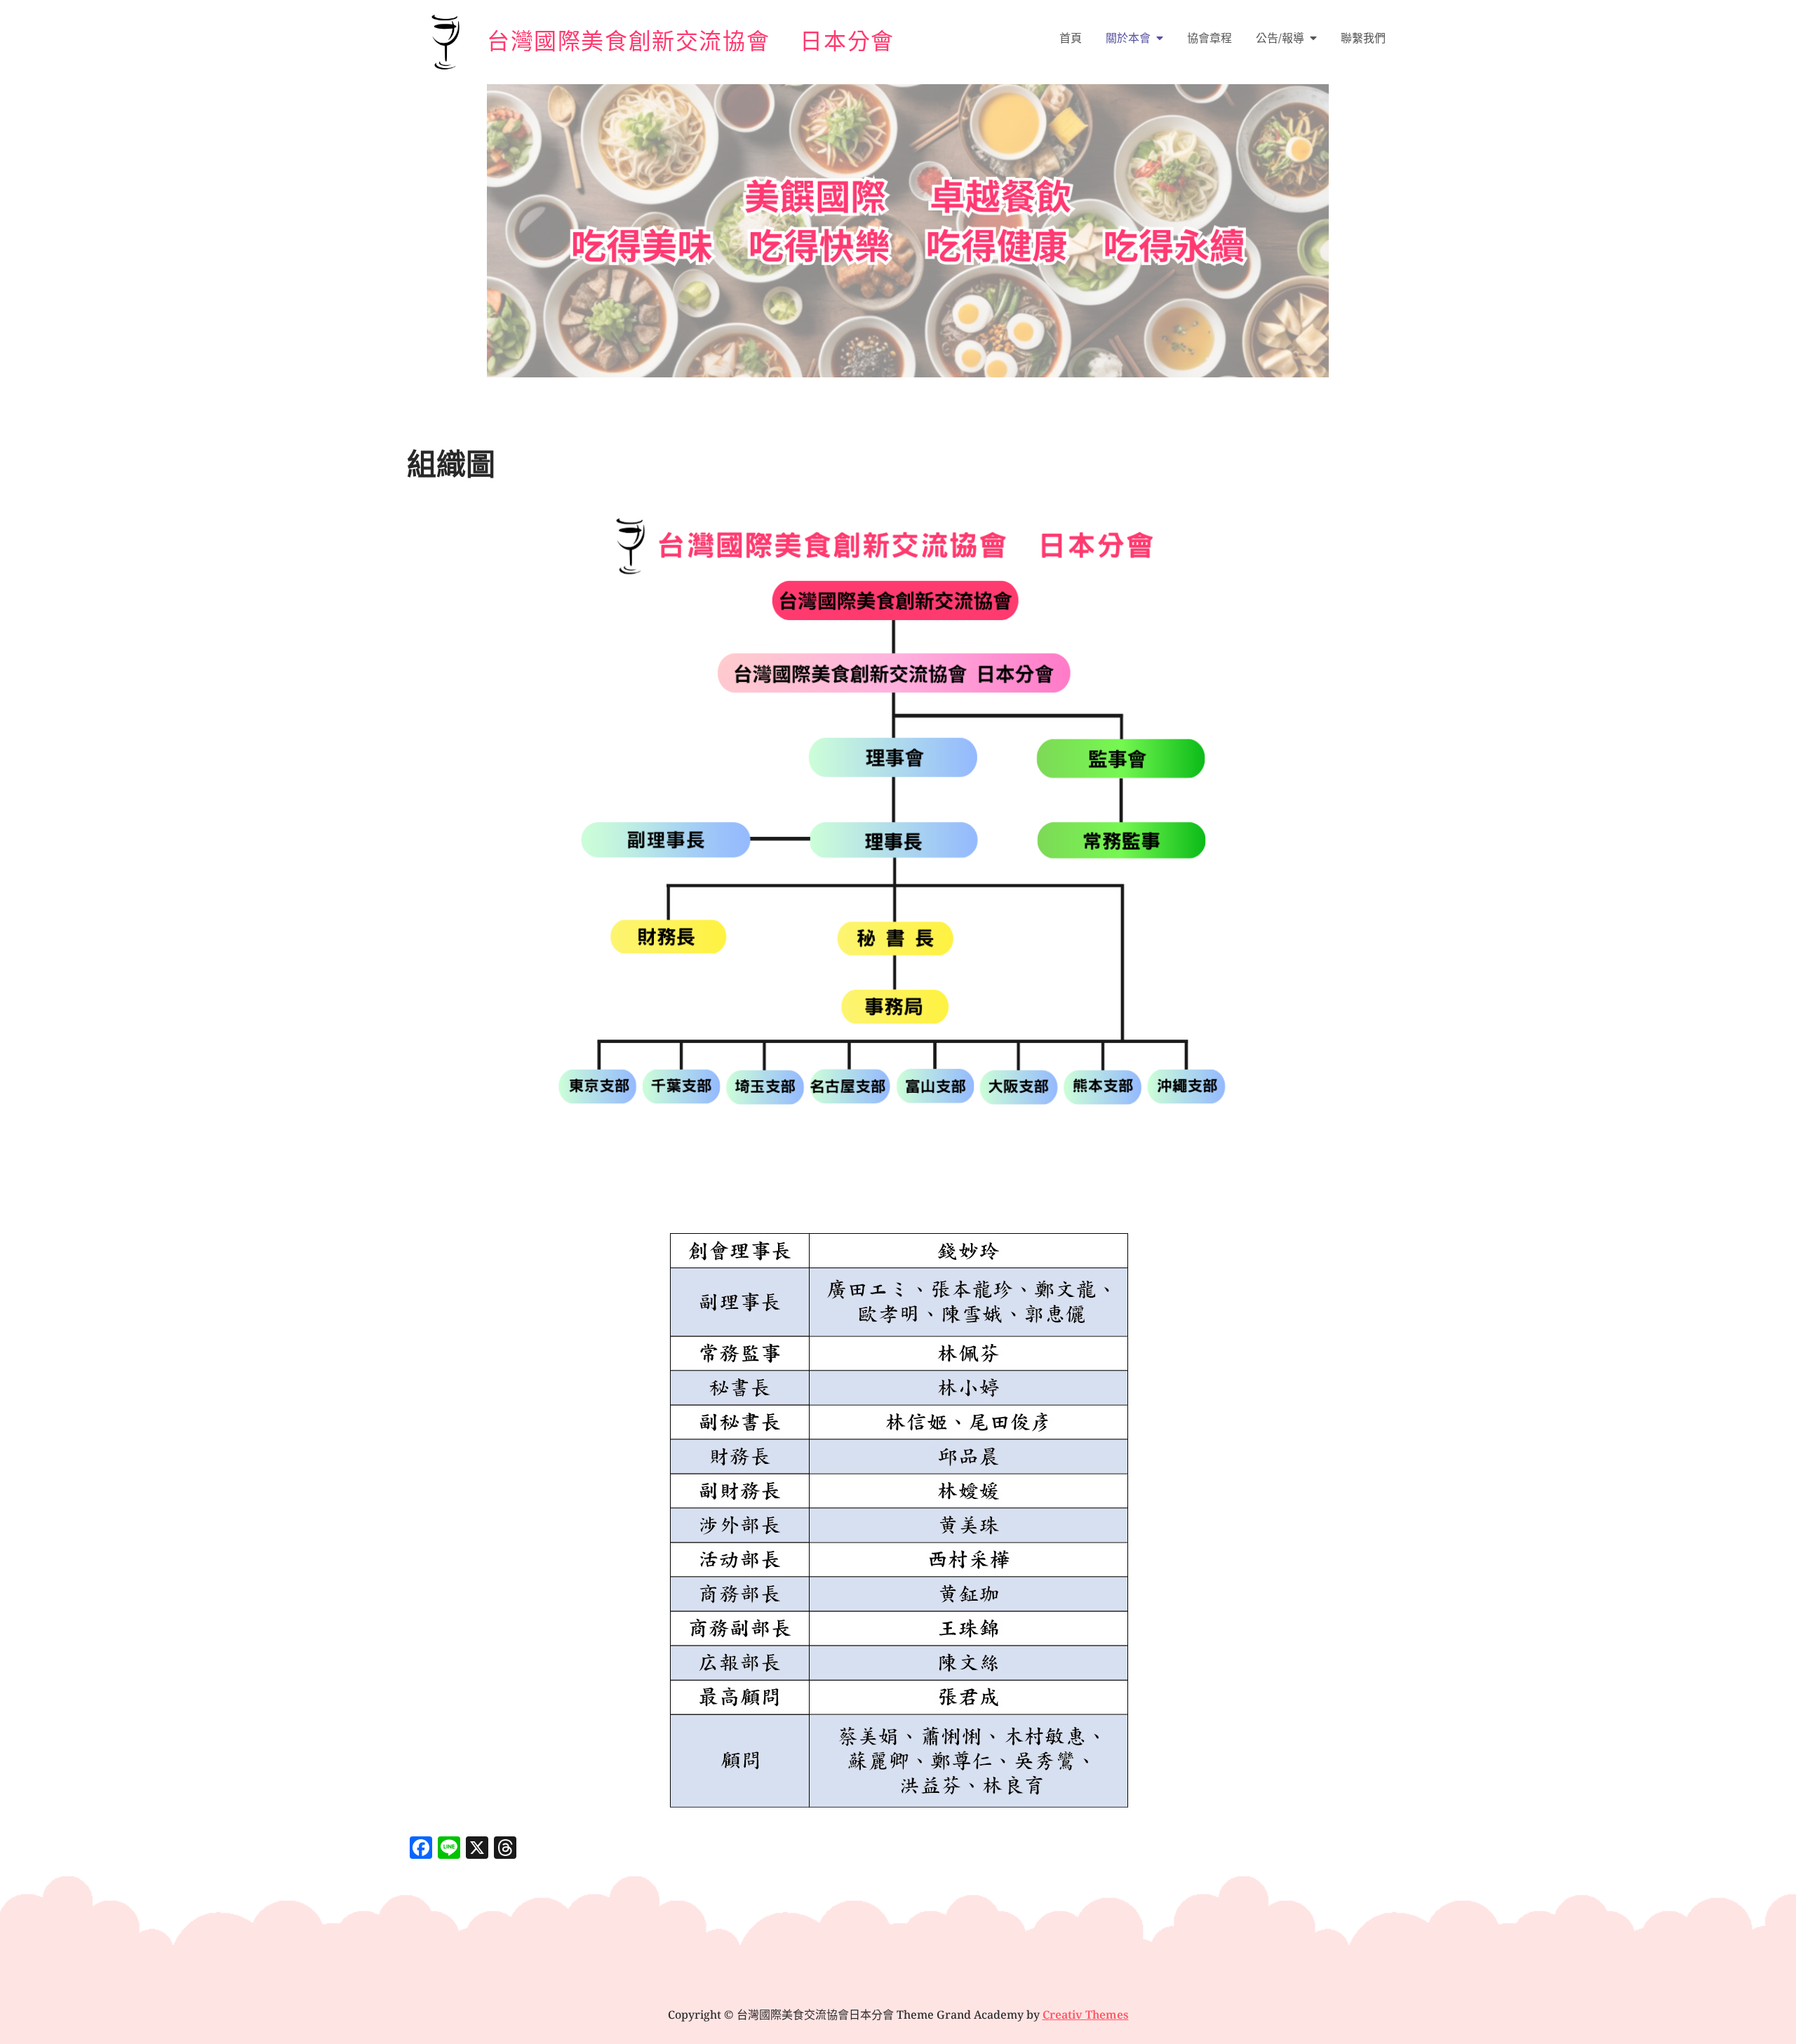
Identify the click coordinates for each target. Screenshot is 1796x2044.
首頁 (1071, 38)
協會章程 (1209, 38)
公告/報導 (1280, 38)
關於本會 (1128, 38)
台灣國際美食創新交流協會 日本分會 (691, 40)
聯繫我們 (1363, 38)
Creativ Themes (1086, 2015)
